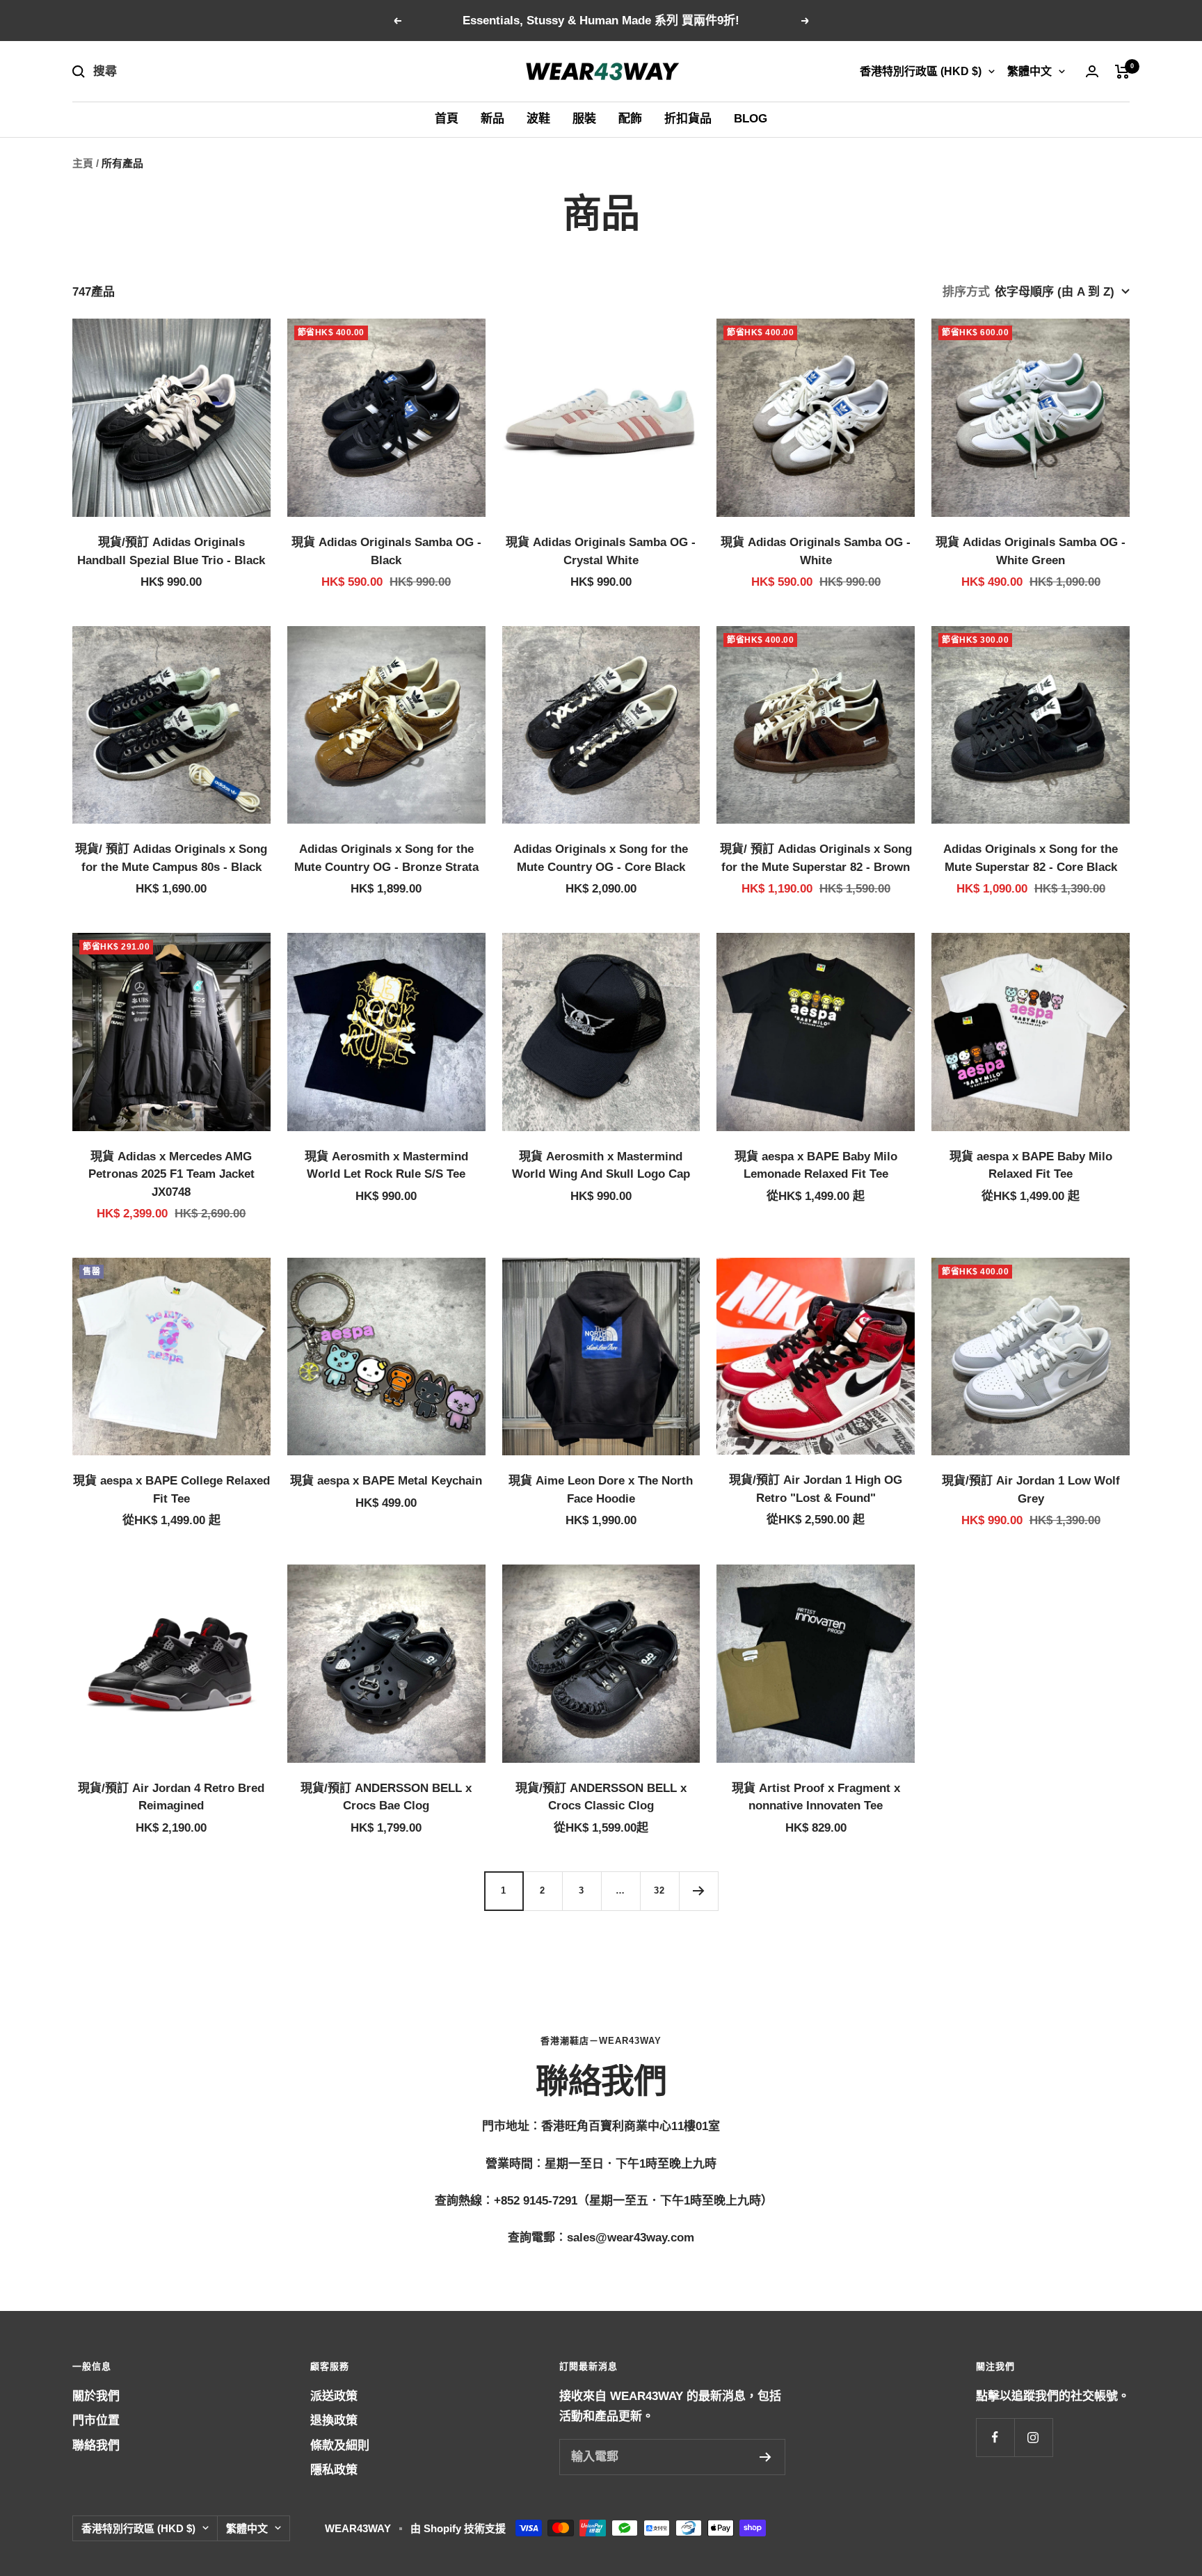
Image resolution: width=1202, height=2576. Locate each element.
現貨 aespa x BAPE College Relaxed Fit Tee (171, 1490)
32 (659, 1890)
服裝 (584, 119)
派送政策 (334, 2396)
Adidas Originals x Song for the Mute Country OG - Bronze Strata (386, 858)
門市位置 (96, 2421)
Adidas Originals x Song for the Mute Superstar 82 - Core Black (1031, 858)
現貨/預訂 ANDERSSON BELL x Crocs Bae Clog (386, 1797)
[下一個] (698, 1891)
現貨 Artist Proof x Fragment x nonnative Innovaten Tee (816, 1797)
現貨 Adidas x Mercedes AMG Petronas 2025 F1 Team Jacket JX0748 (171, 1174)
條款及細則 (340, 2446)
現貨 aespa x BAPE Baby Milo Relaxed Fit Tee (1031, 1166)
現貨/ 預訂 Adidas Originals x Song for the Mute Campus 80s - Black (171, 858)
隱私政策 (334, 2470)
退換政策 (334, 2421)
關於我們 (96, 2396)
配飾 (630, 119)
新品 (492, 119)
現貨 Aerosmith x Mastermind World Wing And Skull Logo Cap (601, 1166)
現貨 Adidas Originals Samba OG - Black (386, 551)
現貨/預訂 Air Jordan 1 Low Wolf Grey (1031, 1490)
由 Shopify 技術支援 (458, 2528)
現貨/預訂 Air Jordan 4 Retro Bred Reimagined (171, 1797)
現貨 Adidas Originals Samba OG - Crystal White (601, 551)
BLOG (751, 119)
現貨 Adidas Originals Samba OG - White (816, 551)
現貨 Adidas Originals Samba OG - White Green (1031, 551)
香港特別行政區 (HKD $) (921, 71)
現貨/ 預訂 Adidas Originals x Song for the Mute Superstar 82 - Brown (816, 858)
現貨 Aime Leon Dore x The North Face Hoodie (601, 1490)
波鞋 (538, 119)
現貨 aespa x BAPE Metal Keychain (386, 1481)
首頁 (447, 119)
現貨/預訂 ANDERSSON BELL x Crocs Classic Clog (601, 1797)
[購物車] (1122, 72)
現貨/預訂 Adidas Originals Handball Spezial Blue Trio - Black (171, 551)
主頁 (83, 163)
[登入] (1092, 71)
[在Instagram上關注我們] (1033, 2437)
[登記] (766, 2457)
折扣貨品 (688, 119)
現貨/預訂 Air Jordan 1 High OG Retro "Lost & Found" (816, 1489)
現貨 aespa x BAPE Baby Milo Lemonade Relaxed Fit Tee (816, 1166)
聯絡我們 (96, 2446)
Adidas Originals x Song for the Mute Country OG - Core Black (601, 858)
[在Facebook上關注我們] (995, 2437)
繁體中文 (1029, 71)
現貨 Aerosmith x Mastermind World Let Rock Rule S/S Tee (386, 1166)
